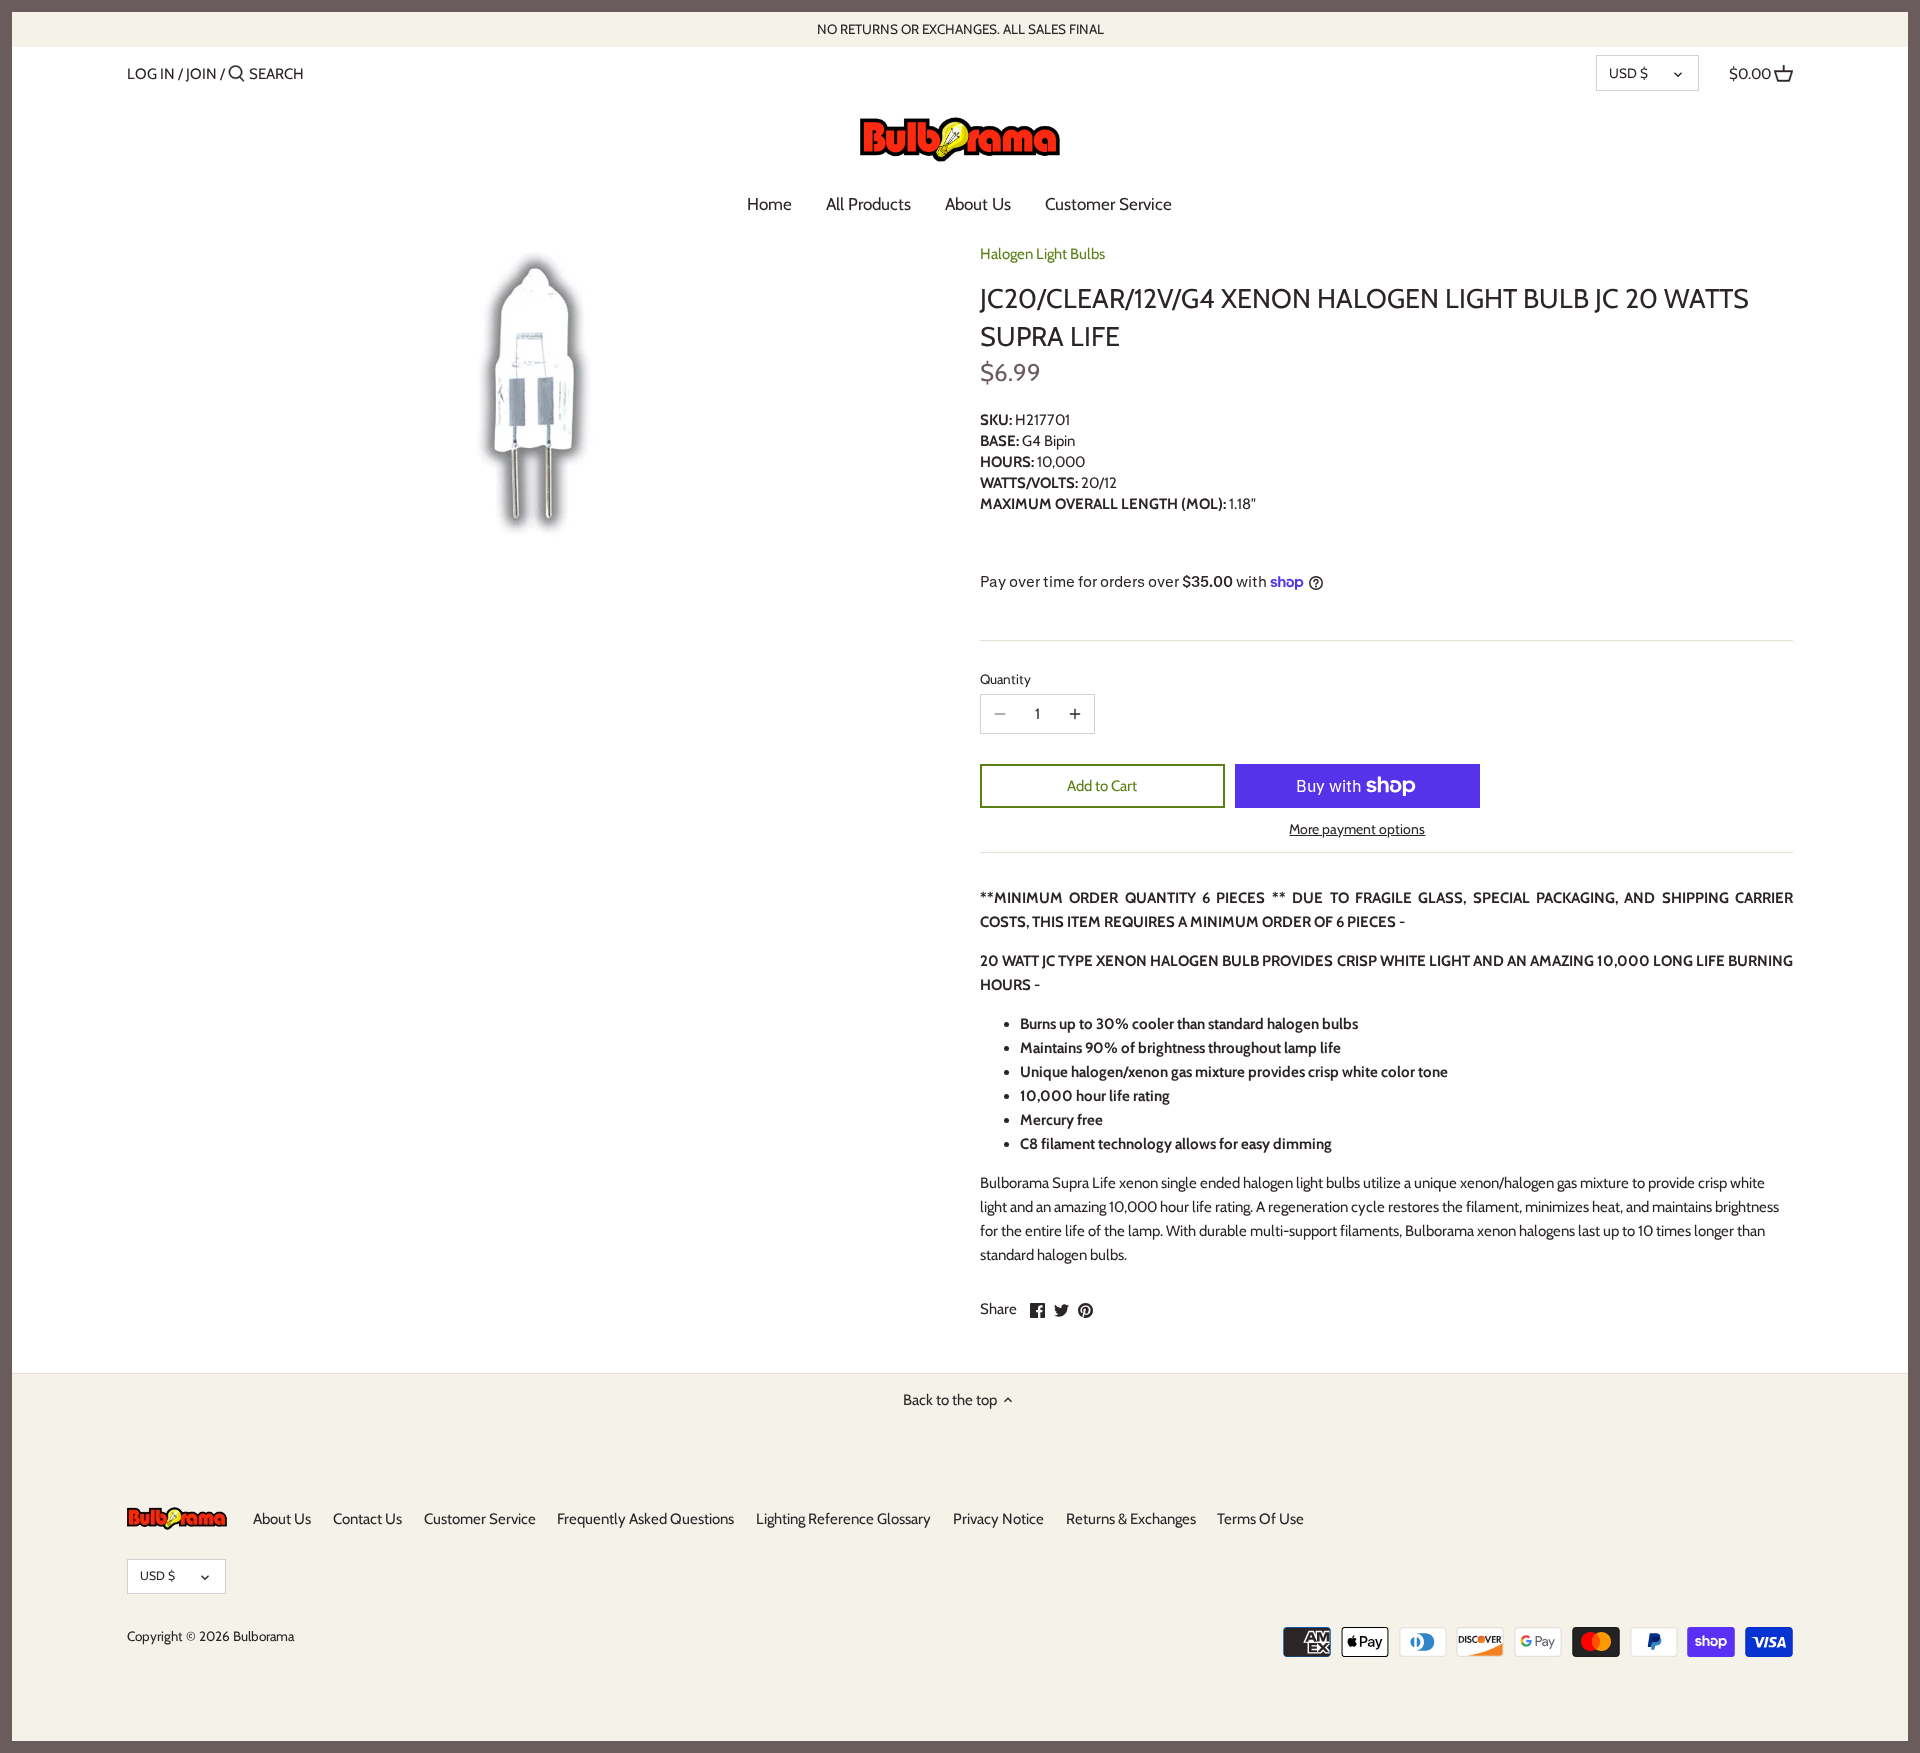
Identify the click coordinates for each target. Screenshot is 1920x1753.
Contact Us (367, 1519)
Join (201, 74)
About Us (282, 1519)
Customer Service (480, 1519)
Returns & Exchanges (1131, 1519)
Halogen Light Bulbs (1042, 254)
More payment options (1357, 829)
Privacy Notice (998, 1519)
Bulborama (263, 1636)
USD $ (1628, 73)
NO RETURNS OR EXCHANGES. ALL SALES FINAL (960, 29)
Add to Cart (1102, 786)
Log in (151, 74)
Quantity (1005, 679)
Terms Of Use (1260, 1519)
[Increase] (1075, 714)
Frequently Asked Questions (645, 1519)
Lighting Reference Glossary (843, 1519)
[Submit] (236, 74)
